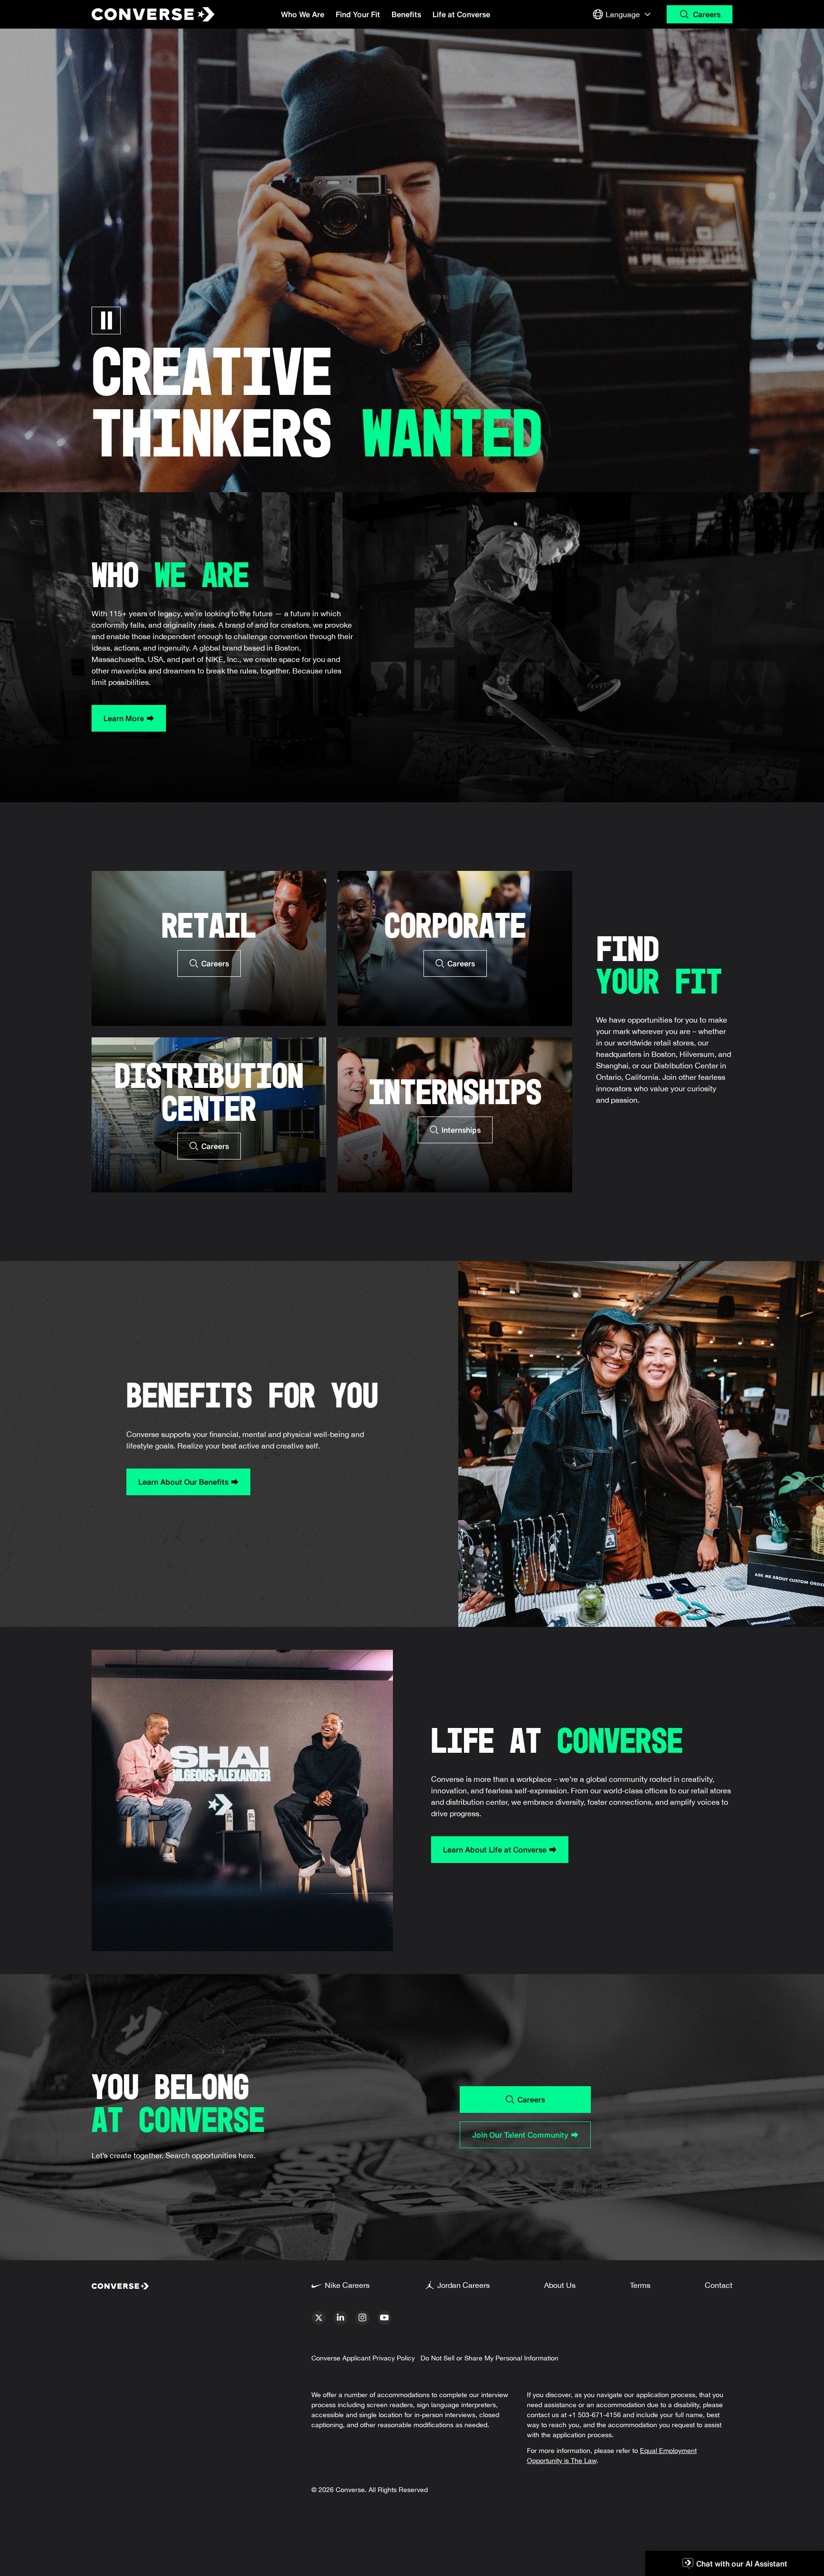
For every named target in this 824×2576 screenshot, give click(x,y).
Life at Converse (461, 14)
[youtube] (384, 2318)
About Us (560, 2285)
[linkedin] (340, 2318)
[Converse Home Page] (145, 14)
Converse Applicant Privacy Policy (363, 2358)
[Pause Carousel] (106, 321)
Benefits (406, 14)
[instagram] (362, 2318)
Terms (640, 2285)
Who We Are (303, 14)
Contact (719, 2285)
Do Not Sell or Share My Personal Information (489, 2358)
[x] (319, 2318)
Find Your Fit (358, 14)
